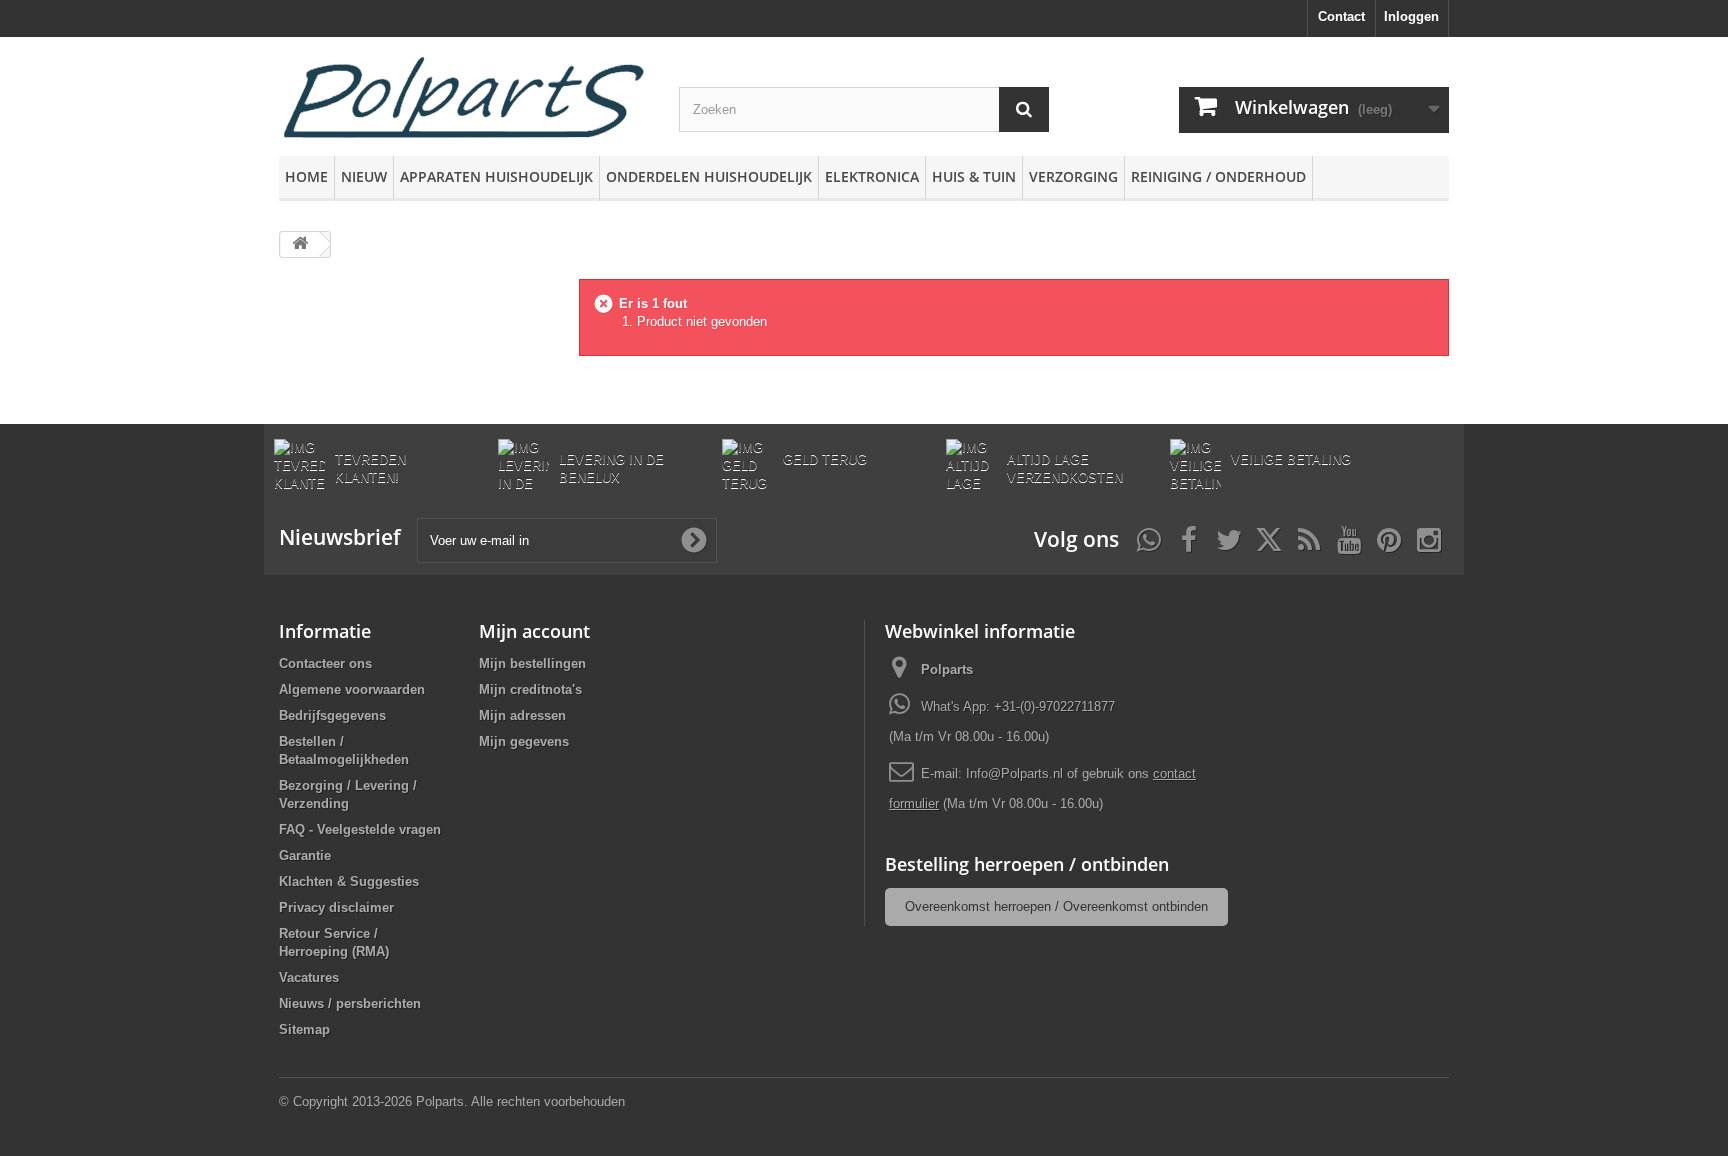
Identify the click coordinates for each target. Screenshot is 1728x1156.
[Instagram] (1429, 538)
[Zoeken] (1024, 109)
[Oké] (694, 540)
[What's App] (1149, 538)
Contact (1341, 16)
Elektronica (872, 176)
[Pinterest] (1389, 538)
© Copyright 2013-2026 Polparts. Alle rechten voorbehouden (452, 1101)
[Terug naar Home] (300, 244)
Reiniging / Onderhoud (1218, 176)
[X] (1269, 538)
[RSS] (1309, 538)
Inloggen (1411, 16)
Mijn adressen (522, 715)
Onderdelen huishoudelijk (709, 176)
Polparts (947, 669)
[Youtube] (1349, 538)
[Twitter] (1229, 538)
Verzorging (1073, 176)
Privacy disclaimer (336, 907)
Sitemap (304, 1029)
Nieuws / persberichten (350, 1003)
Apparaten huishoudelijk (496, 176)
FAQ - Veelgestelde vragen (360, 829)
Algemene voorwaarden (352, 689)
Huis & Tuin (974, 176)
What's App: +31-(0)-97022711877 (1018, 706)
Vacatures (309, 977)
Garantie (305, 855)
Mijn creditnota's (530, 689)
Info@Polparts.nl (1016, 773)
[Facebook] (1189, 538)
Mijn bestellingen (532, 663)
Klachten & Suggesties (349, 881)
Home (306, 176)
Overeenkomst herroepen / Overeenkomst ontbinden (1056, 906)
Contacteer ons (325, 663)
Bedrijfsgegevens (332, 715)
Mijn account (534, 631)
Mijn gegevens (524, 741)
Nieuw (364, 176)
